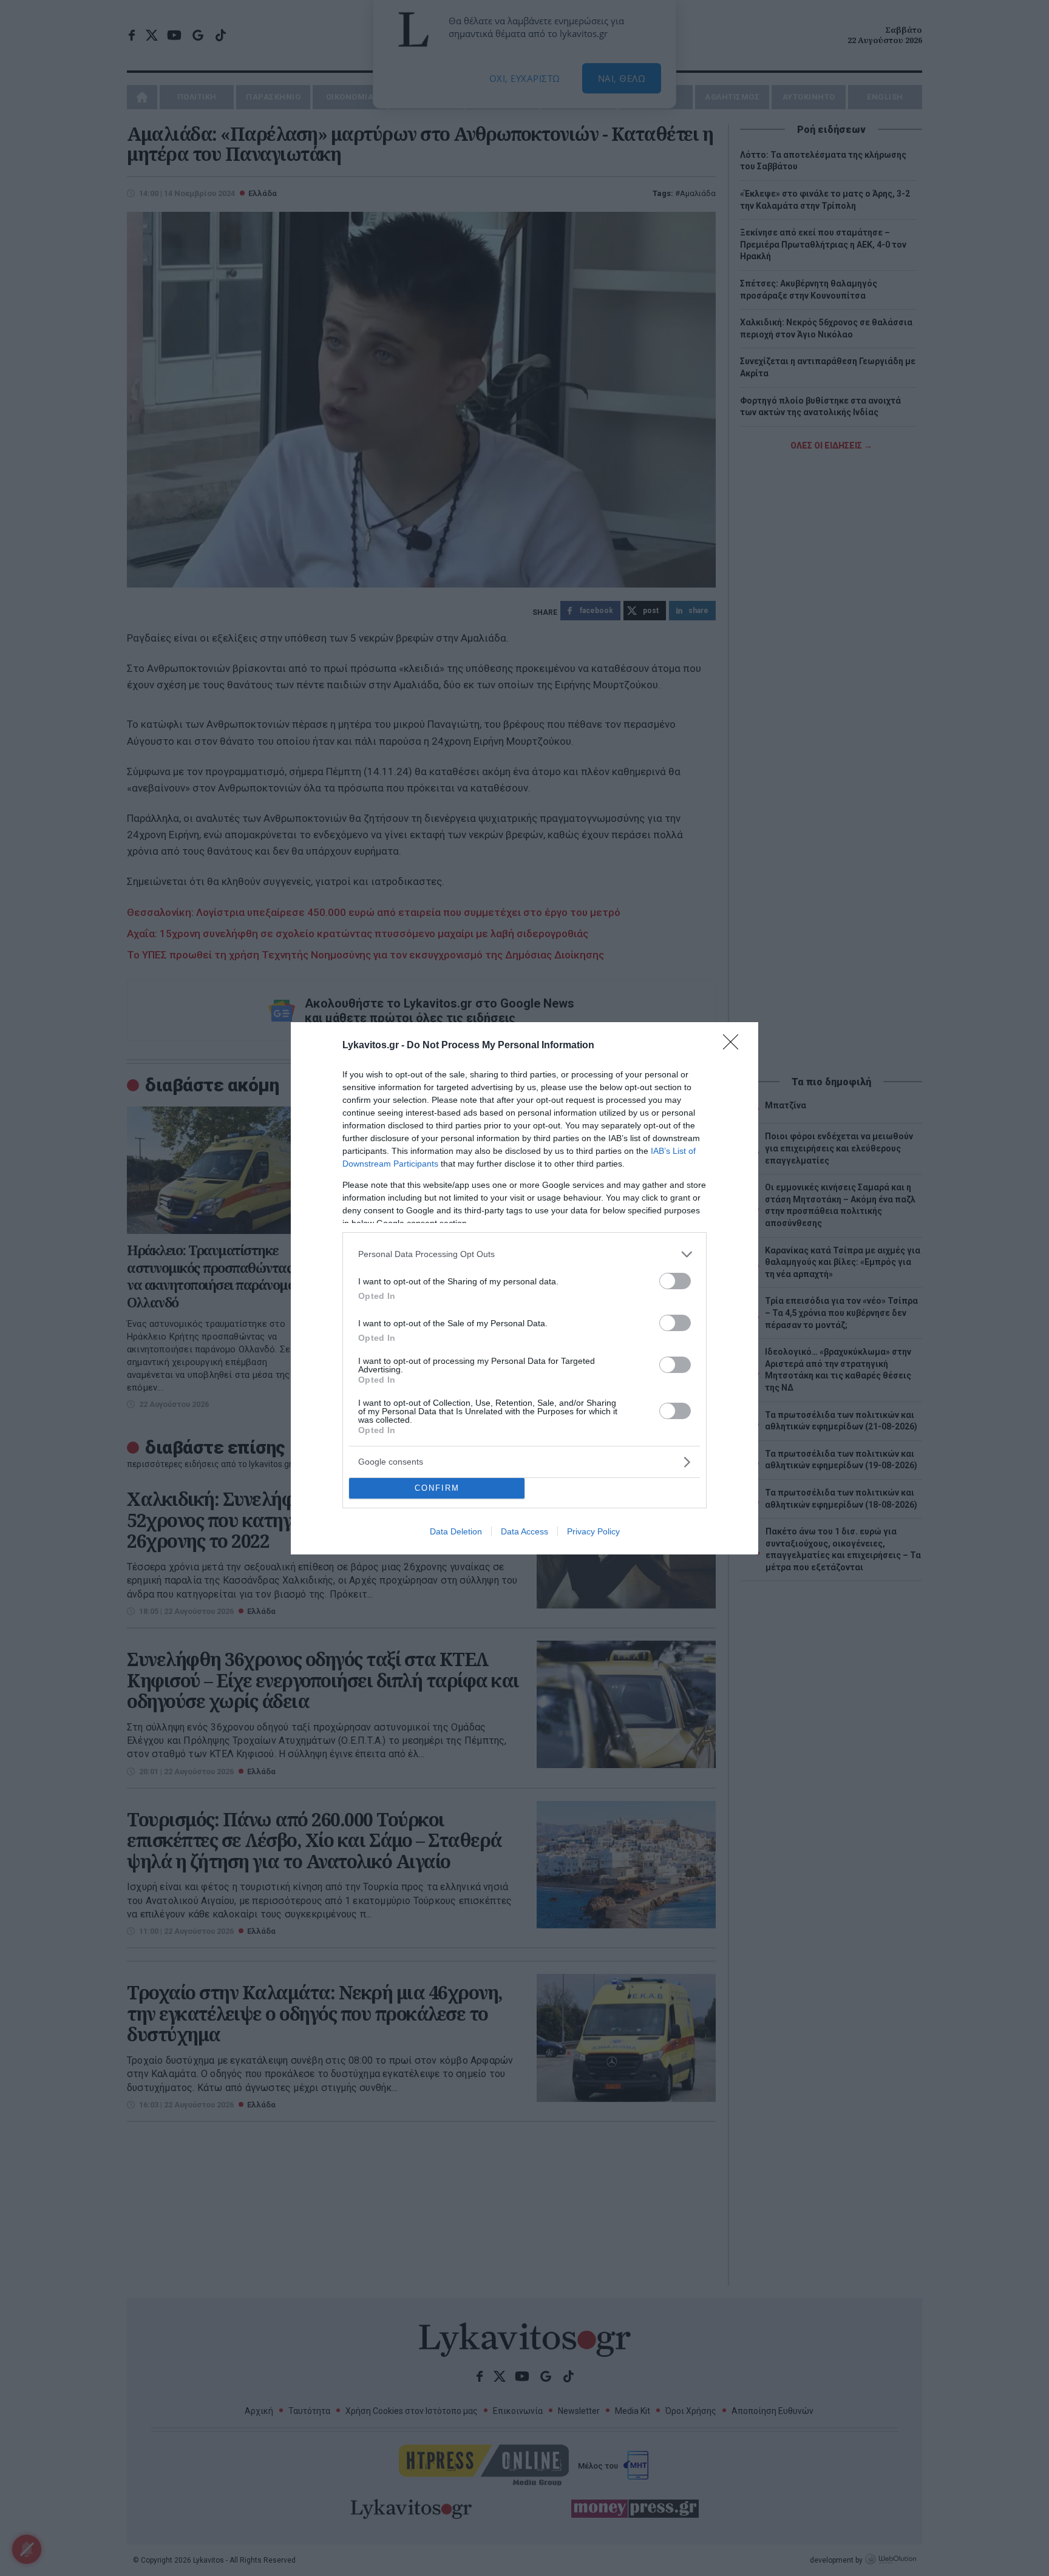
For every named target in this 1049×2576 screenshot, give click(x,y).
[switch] (675, 1281)
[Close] (735, 1046)
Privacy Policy (593, 1531)
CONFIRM (437, 1488)
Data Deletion (456, 1531)
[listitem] (524, 1254)
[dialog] (524, 1288)
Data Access (524, 1531)
